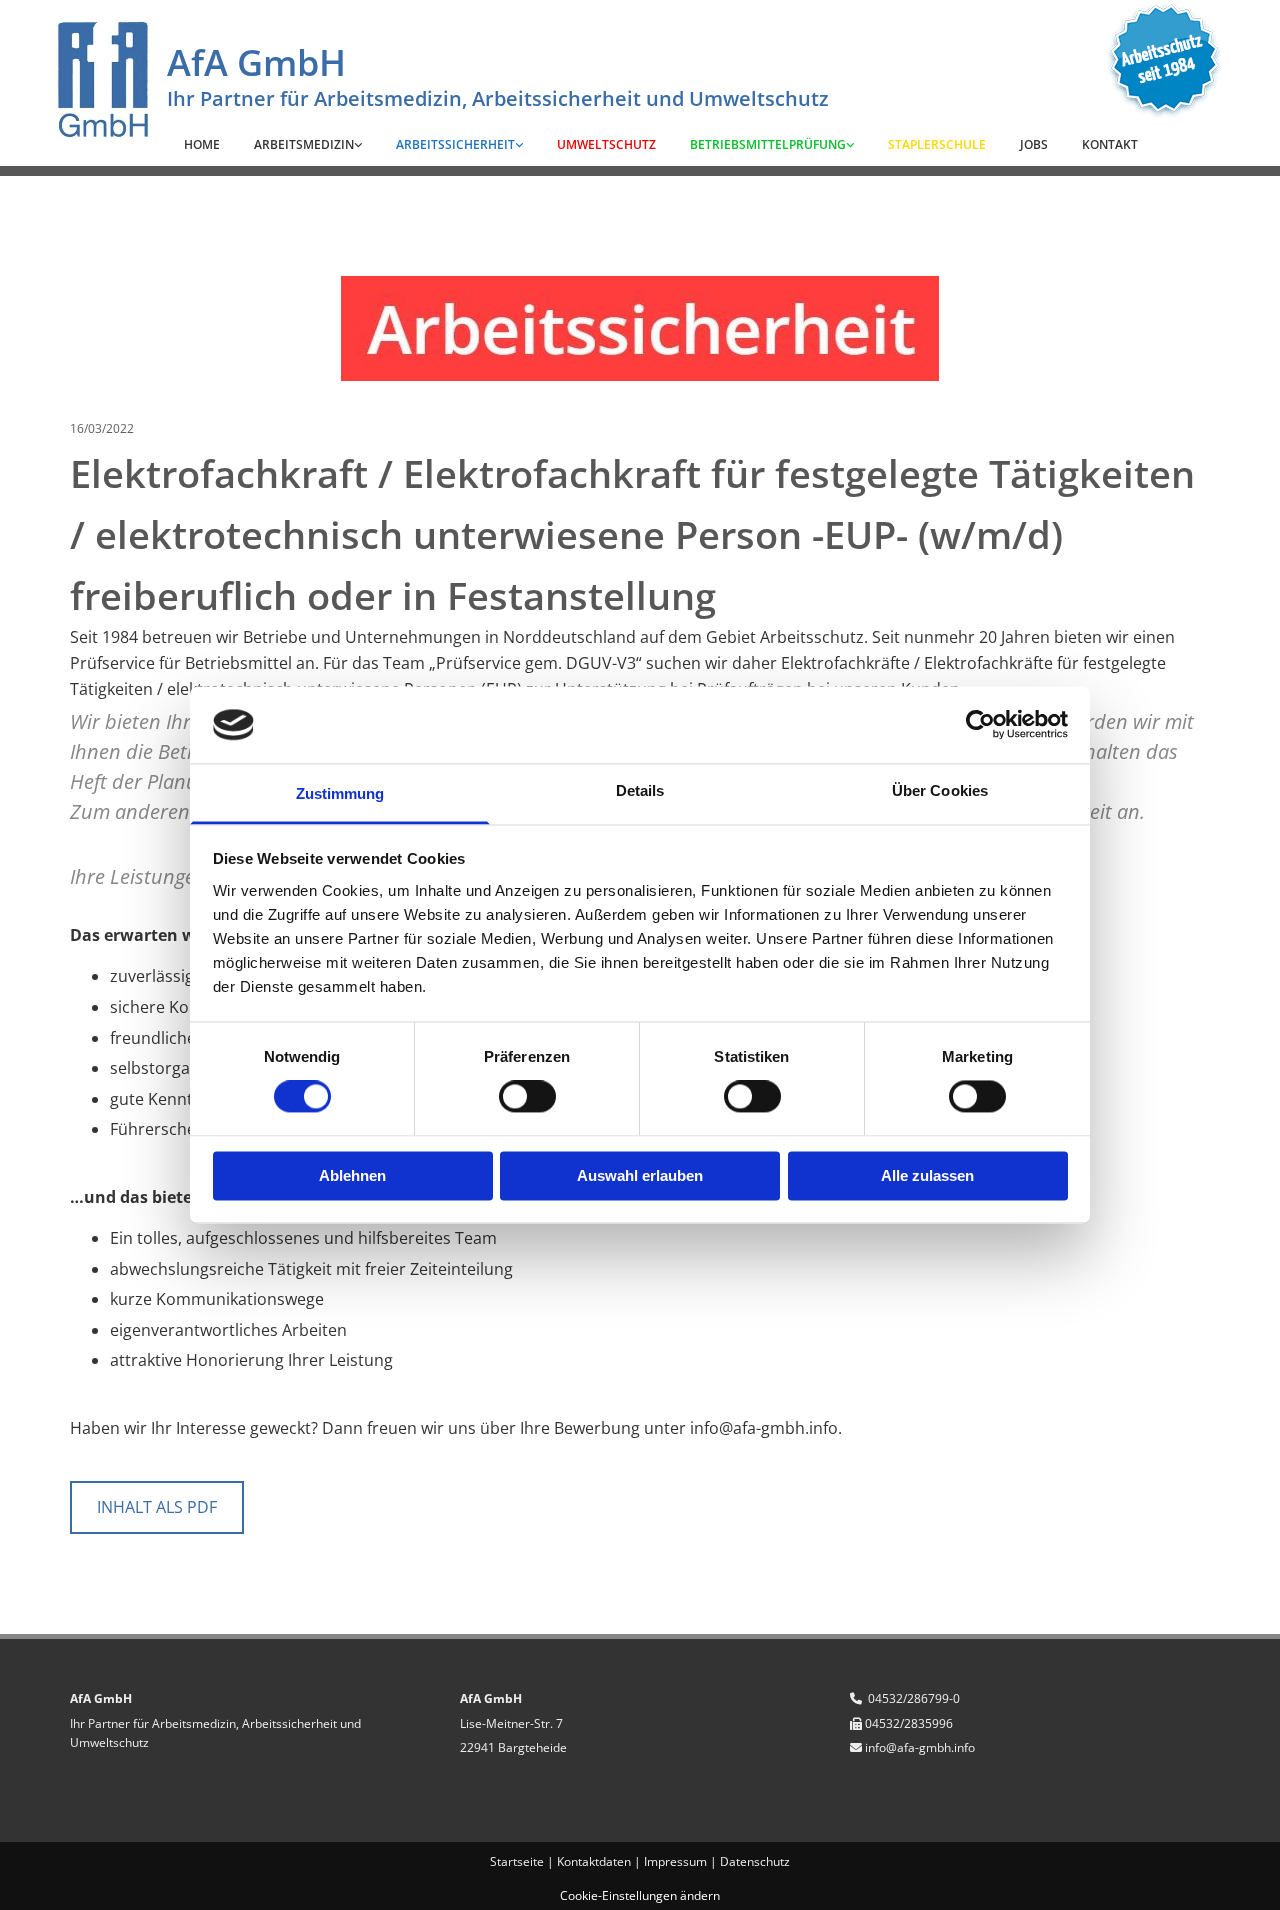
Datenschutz (755, 1861)
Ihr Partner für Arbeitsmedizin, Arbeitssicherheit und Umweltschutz (498, 98)
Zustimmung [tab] (340, 793)
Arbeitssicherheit (455, 144)
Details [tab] (640, 790)
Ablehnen (352, 1175)
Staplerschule (937, 144)
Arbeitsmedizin (304, 144)
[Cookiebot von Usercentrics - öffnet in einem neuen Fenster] (980, 725)
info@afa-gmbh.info (920, 1747)
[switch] (527, 1097)
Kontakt (1110, 144)
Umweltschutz (606, 144)
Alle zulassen (927, 1175)
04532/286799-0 (914, 1698)
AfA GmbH (256, 62)
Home (202, 144)
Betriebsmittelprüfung (768, 144)
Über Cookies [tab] (940, 790)
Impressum (675, 1861)
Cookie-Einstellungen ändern (640, 1895)
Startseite (517, 1861)
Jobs (1034, 144)
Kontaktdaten (594, 1861)
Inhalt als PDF (157, 1507)
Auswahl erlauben (640, 1175)
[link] (308, 145)
